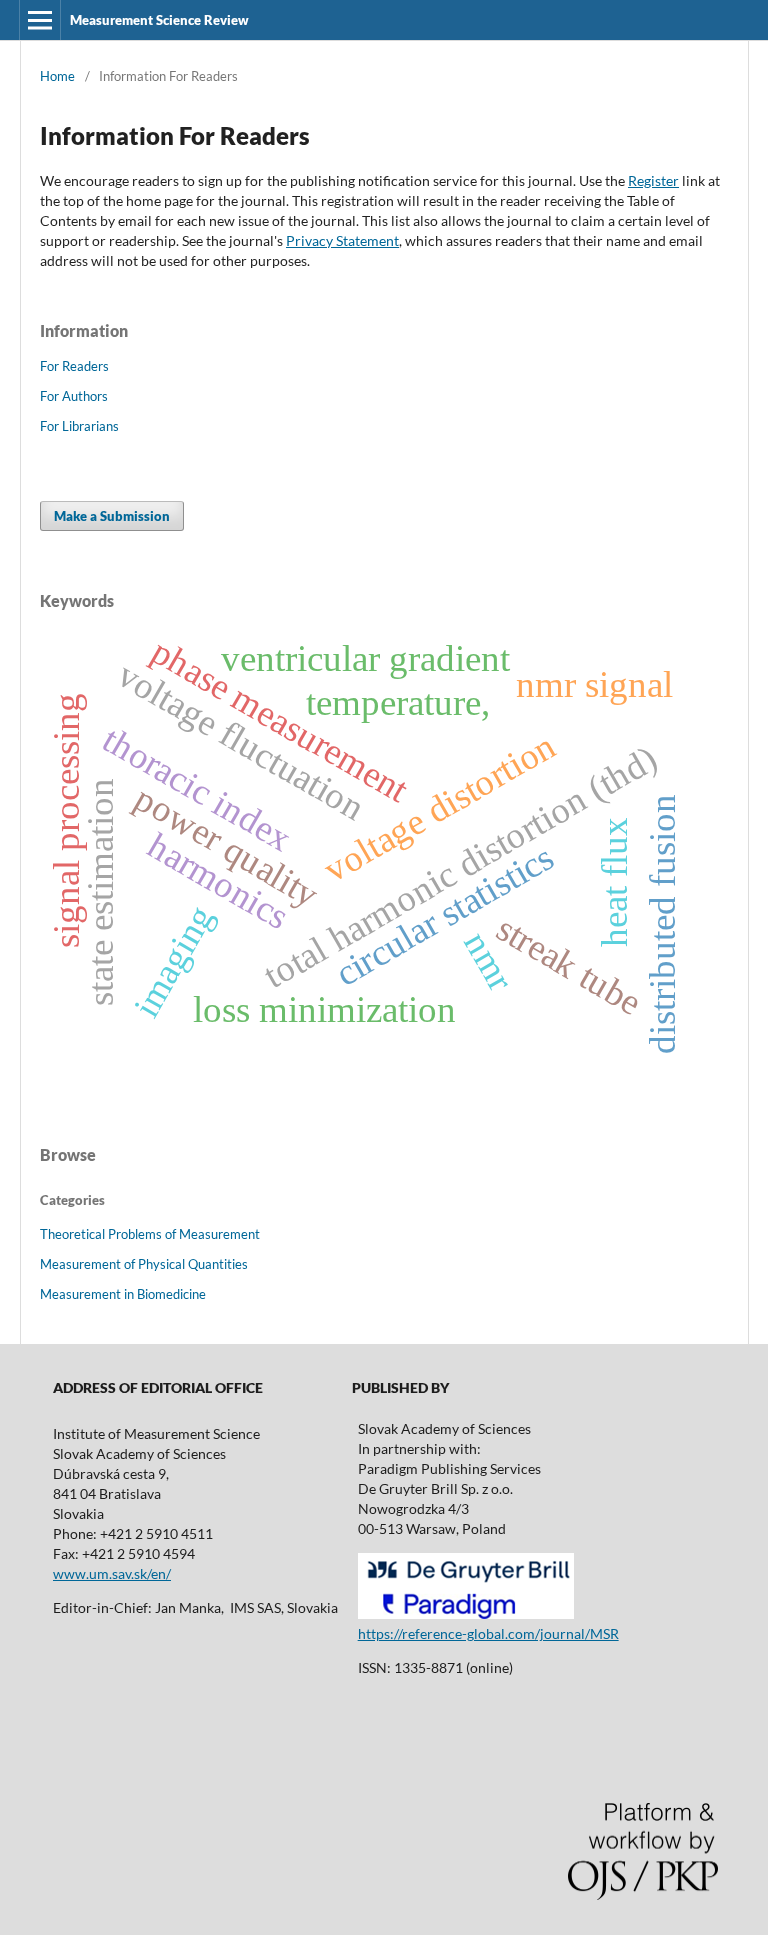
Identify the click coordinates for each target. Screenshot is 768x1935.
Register (653, 180)
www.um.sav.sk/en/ (112, 1573)
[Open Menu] (40, 20)
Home (57, 76)
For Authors (74, 396)
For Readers (74, 366)
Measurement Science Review (159, 20)
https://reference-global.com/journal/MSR (488, 1633)
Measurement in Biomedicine (123, 1294)
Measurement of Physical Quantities (144, 1264)
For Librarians (79, 426)
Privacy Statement (342, 240)
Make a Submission (112, 516)
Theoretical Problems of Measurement (150, 1234)
